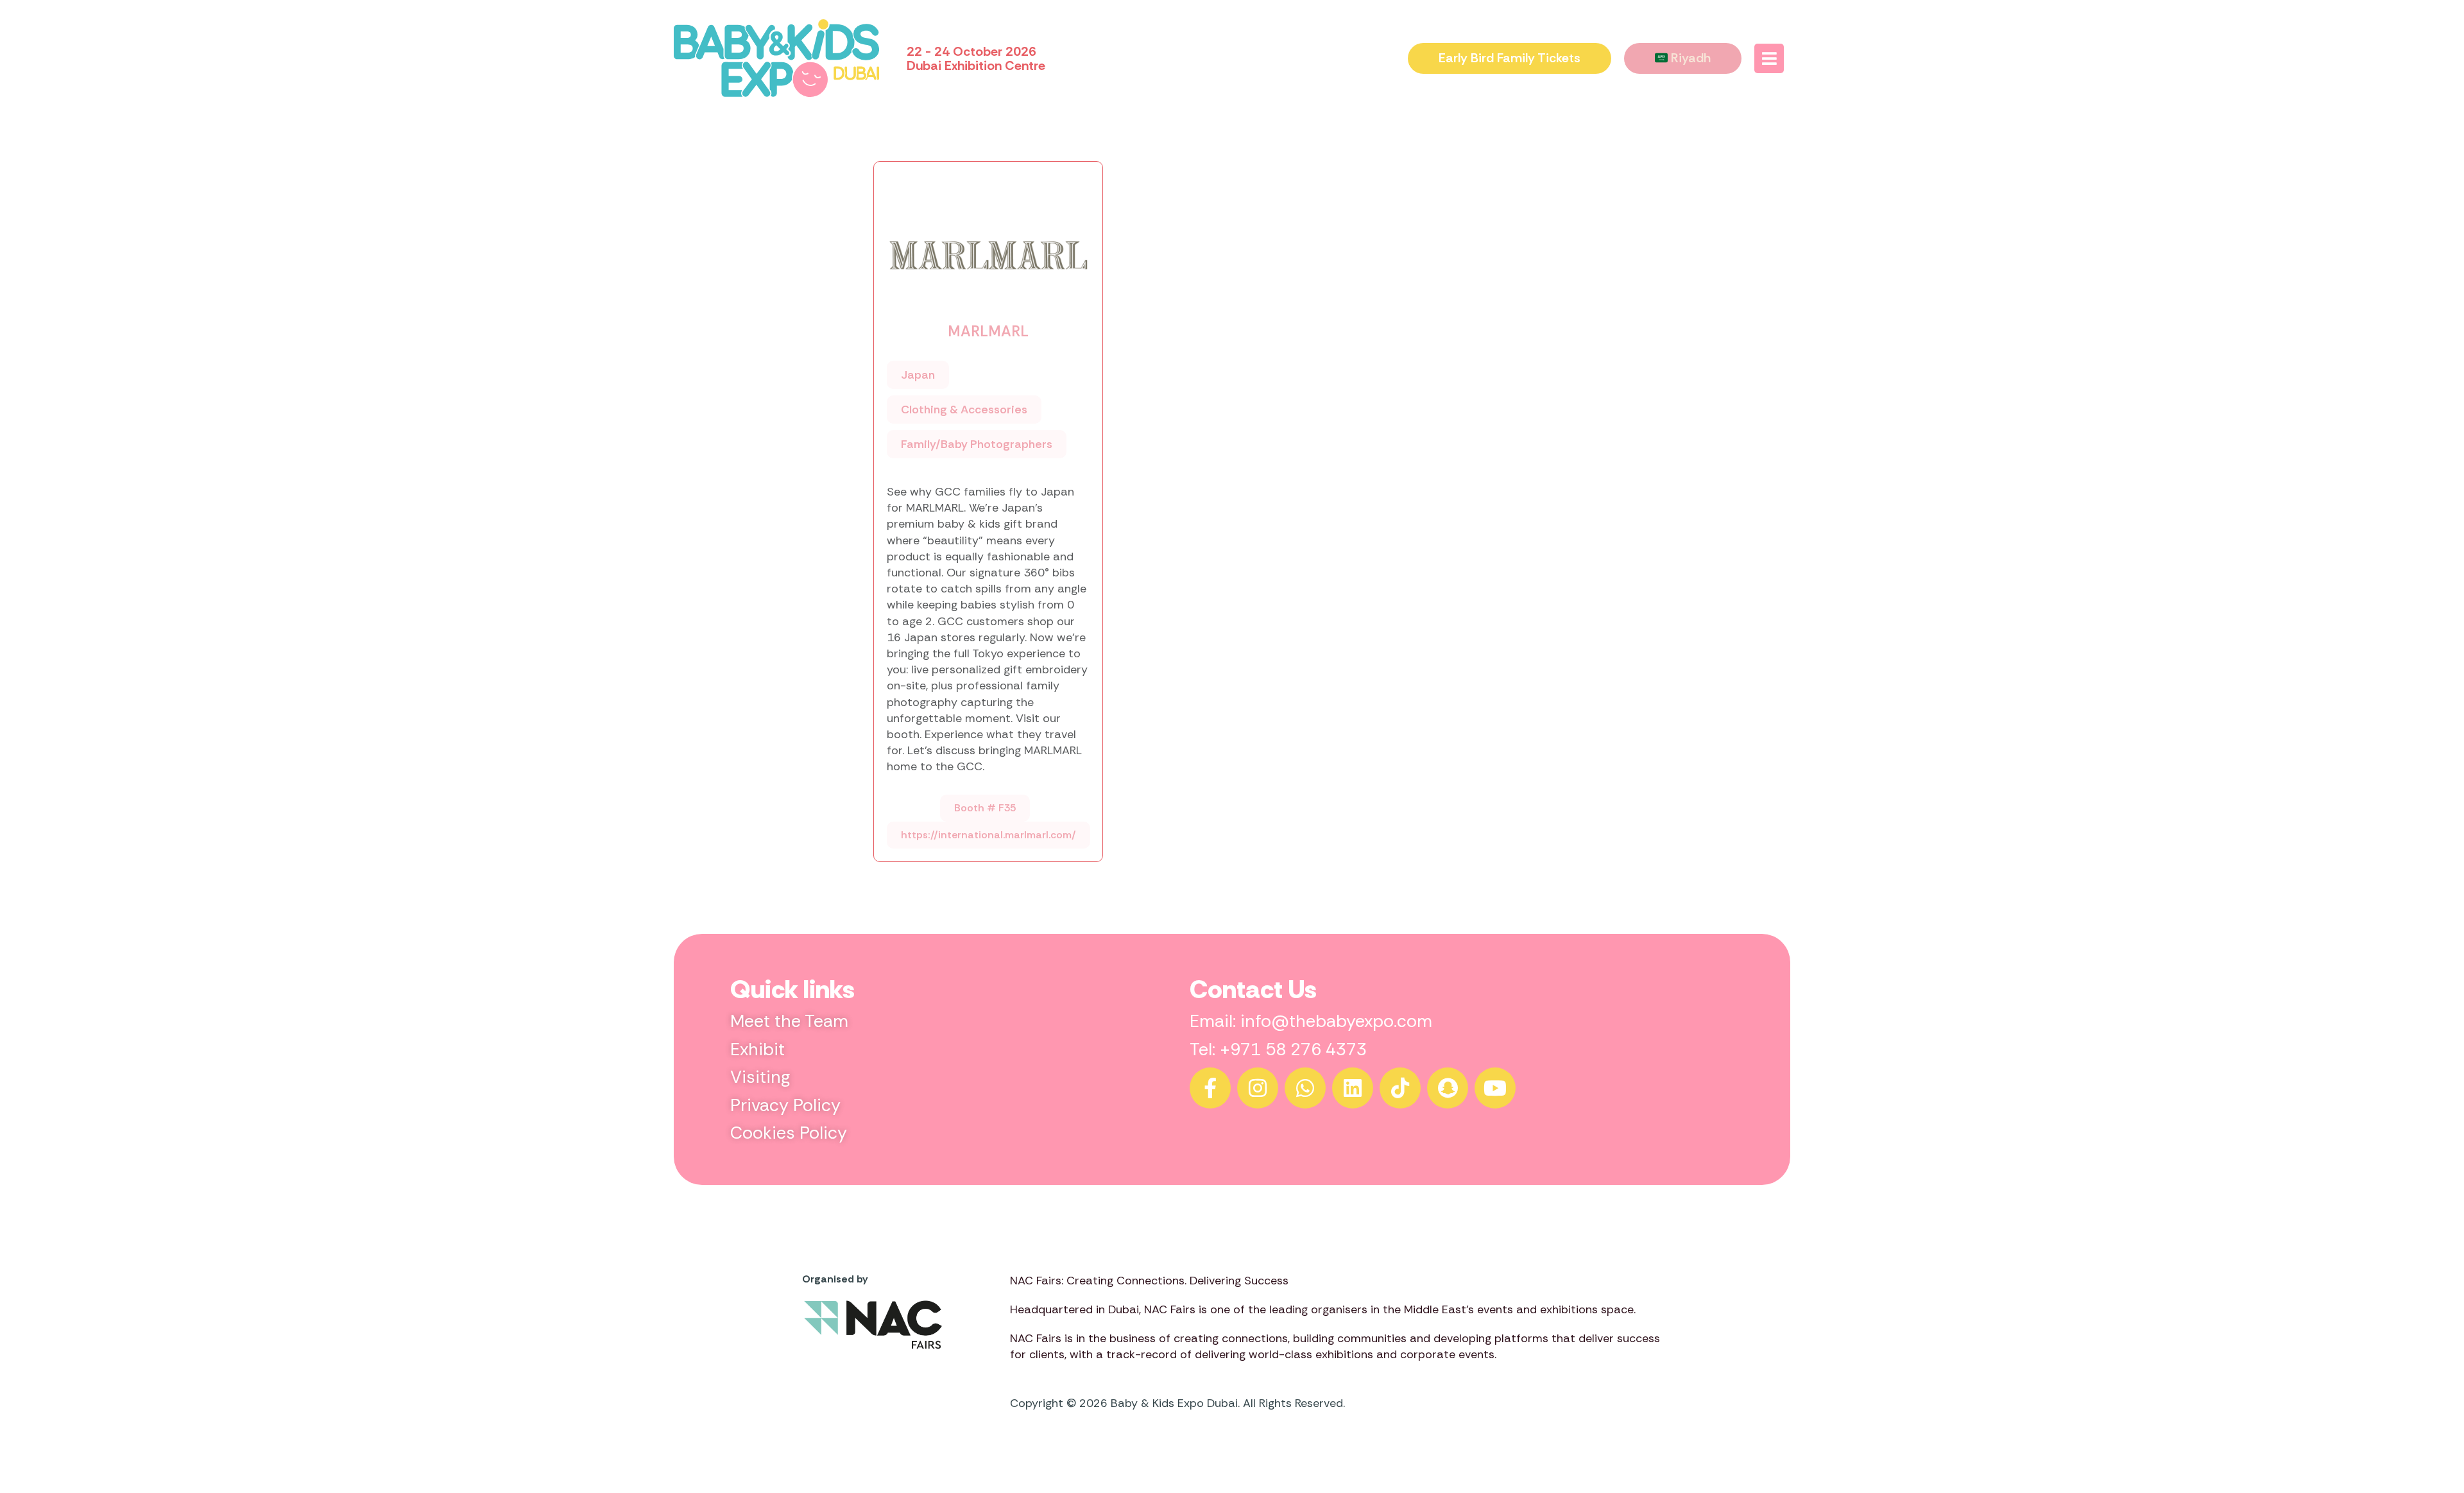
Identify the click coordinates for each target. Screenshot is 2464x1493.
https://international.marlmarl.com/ (988, 835)
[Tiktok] (1400, 1088)
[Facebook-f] (1210, 1088)
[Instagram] (1258, 1088)
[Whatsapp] (1305, 1088)
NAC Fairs (1170, 1309)
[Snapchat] (1448, 1088)
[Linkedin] (1353, 1088)
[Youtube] (1495, 1088)
